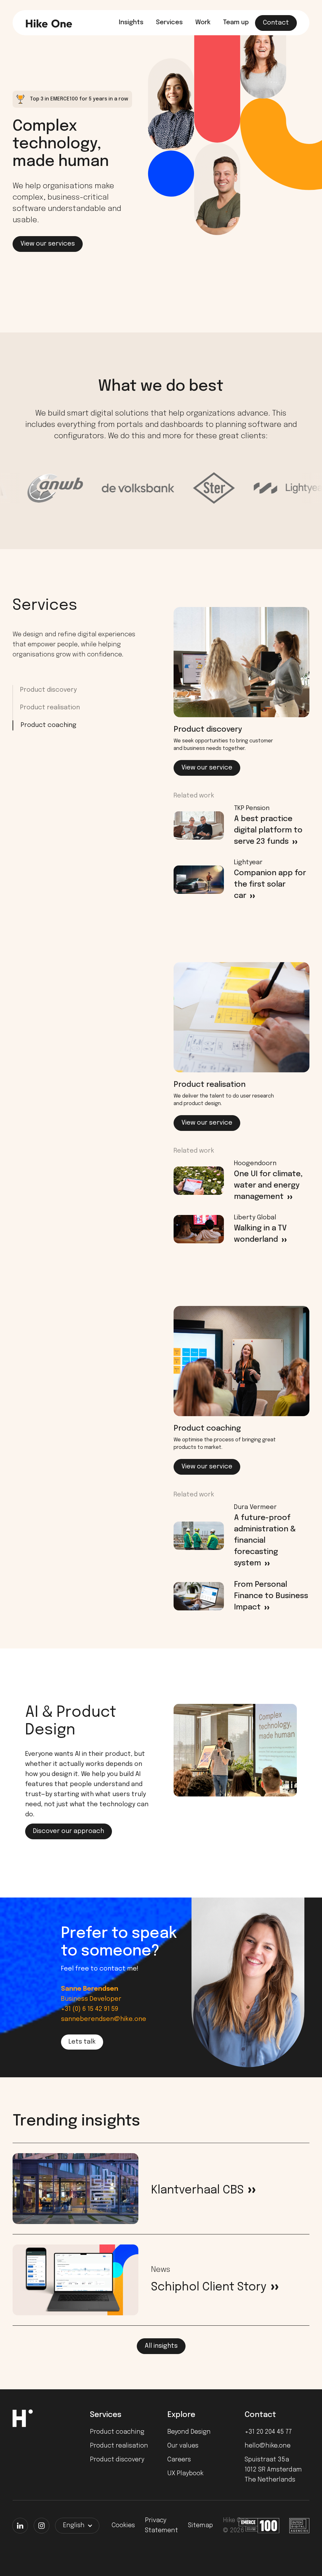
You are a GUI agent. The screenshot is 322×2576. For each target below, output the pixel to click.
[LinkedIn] (20, 2526)
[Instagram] (42, 2526)
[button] (77, 2526)
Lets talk (82, 2042)
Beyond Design (189, 2432)
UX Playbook (185, 2474)
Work (203, 23)
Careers (179, 2460)
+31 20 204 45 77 (268, 2432)
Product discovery (48, 690)
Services (169, 23)
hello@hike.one (268, 2446)
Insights (131, 23)
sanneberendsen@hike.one (104, 2019)
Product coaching (49, 725)
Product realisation (50, 708)
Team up (236, 23)
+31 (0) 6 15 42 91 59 (90, 2009)
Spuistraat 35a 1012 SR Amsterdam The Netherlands (273, 2470)
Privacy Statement (161, 2525)
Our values (183, 2446)
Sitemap (200, 2525)
